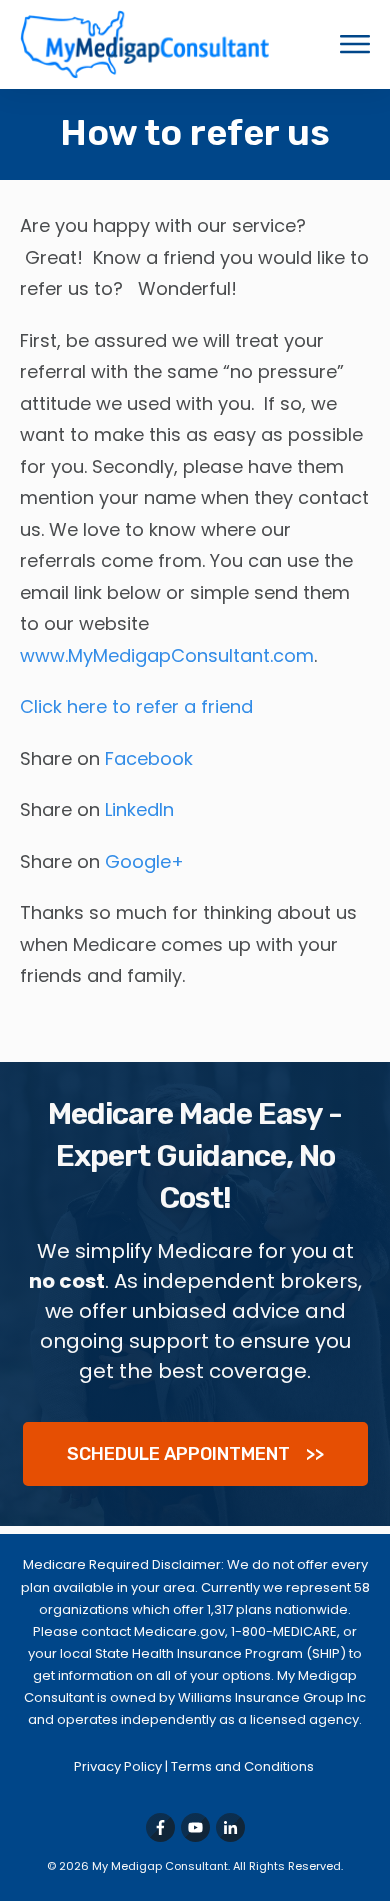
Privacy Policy (119, 1766)
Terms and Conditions (244, 1766)
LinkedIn (139, 809)
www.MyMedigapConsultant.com (167, 655)
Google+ (144, 861)
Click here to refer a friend (136, 706)
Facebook (149, 758)
